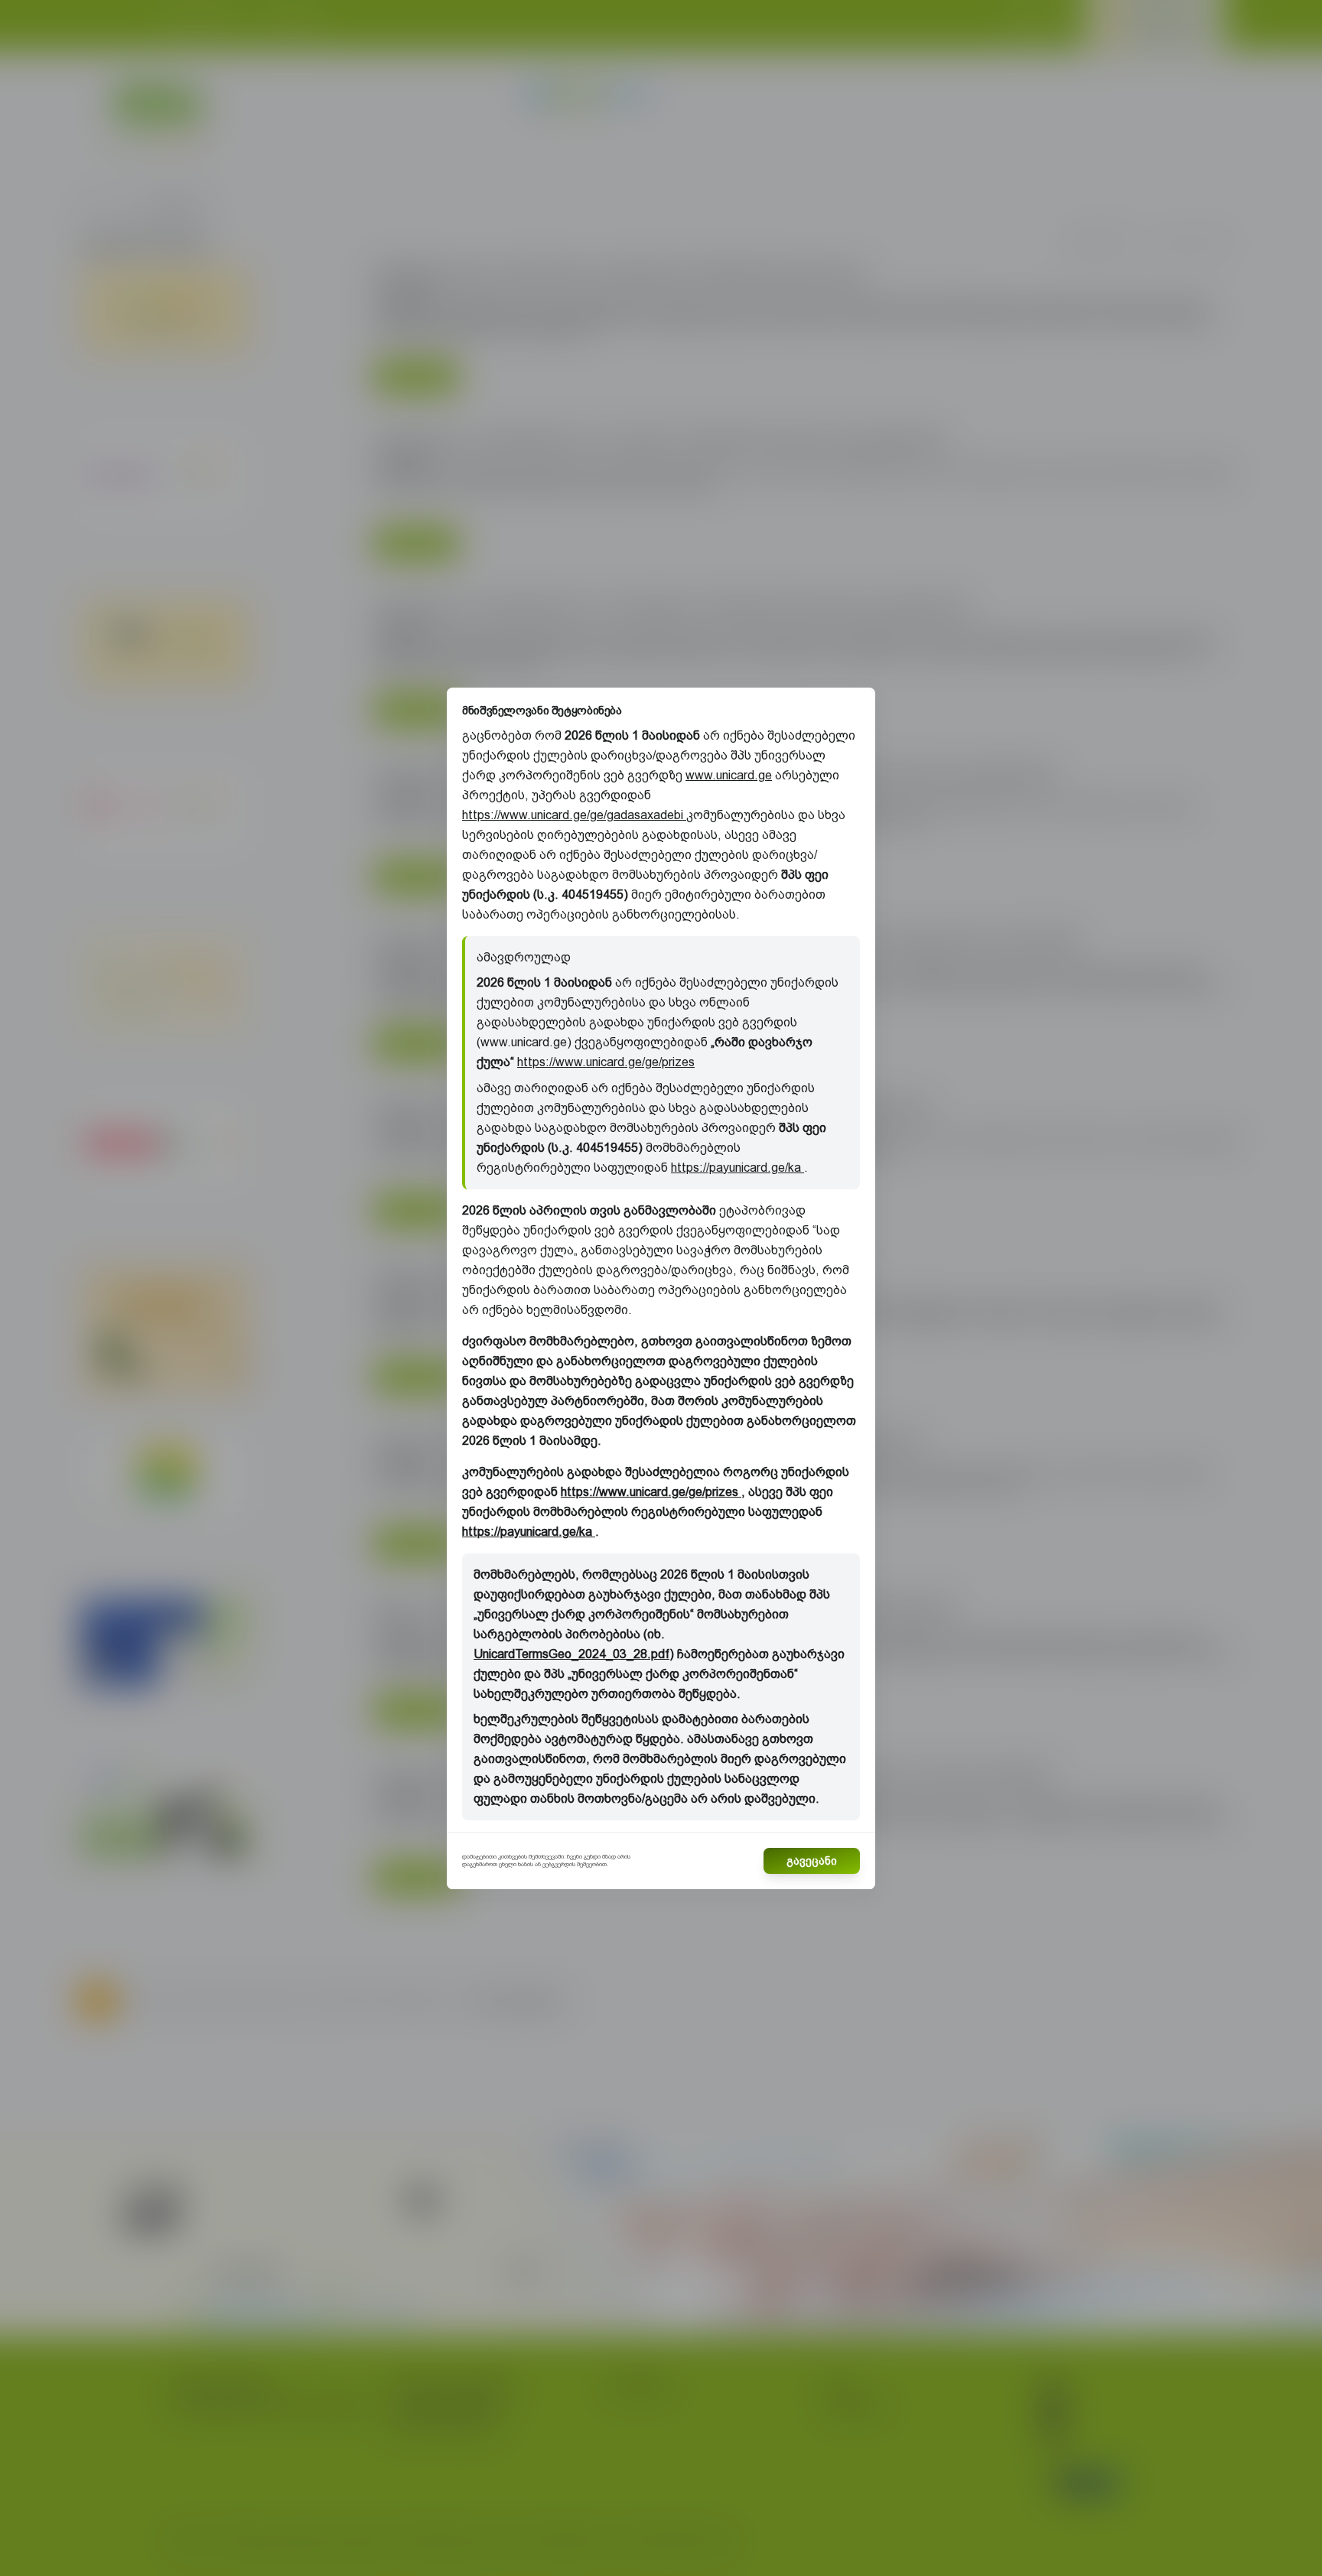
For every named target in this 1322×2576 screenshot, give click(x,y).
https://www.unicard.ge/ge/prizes (606, 1062)
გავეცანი (812, 1861)
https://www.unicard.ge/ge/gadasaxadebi (574, 815)
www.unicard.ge (729, 775)
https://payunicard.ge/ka (738, 1168)
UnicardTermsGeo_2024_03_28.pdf (571, 1654)
